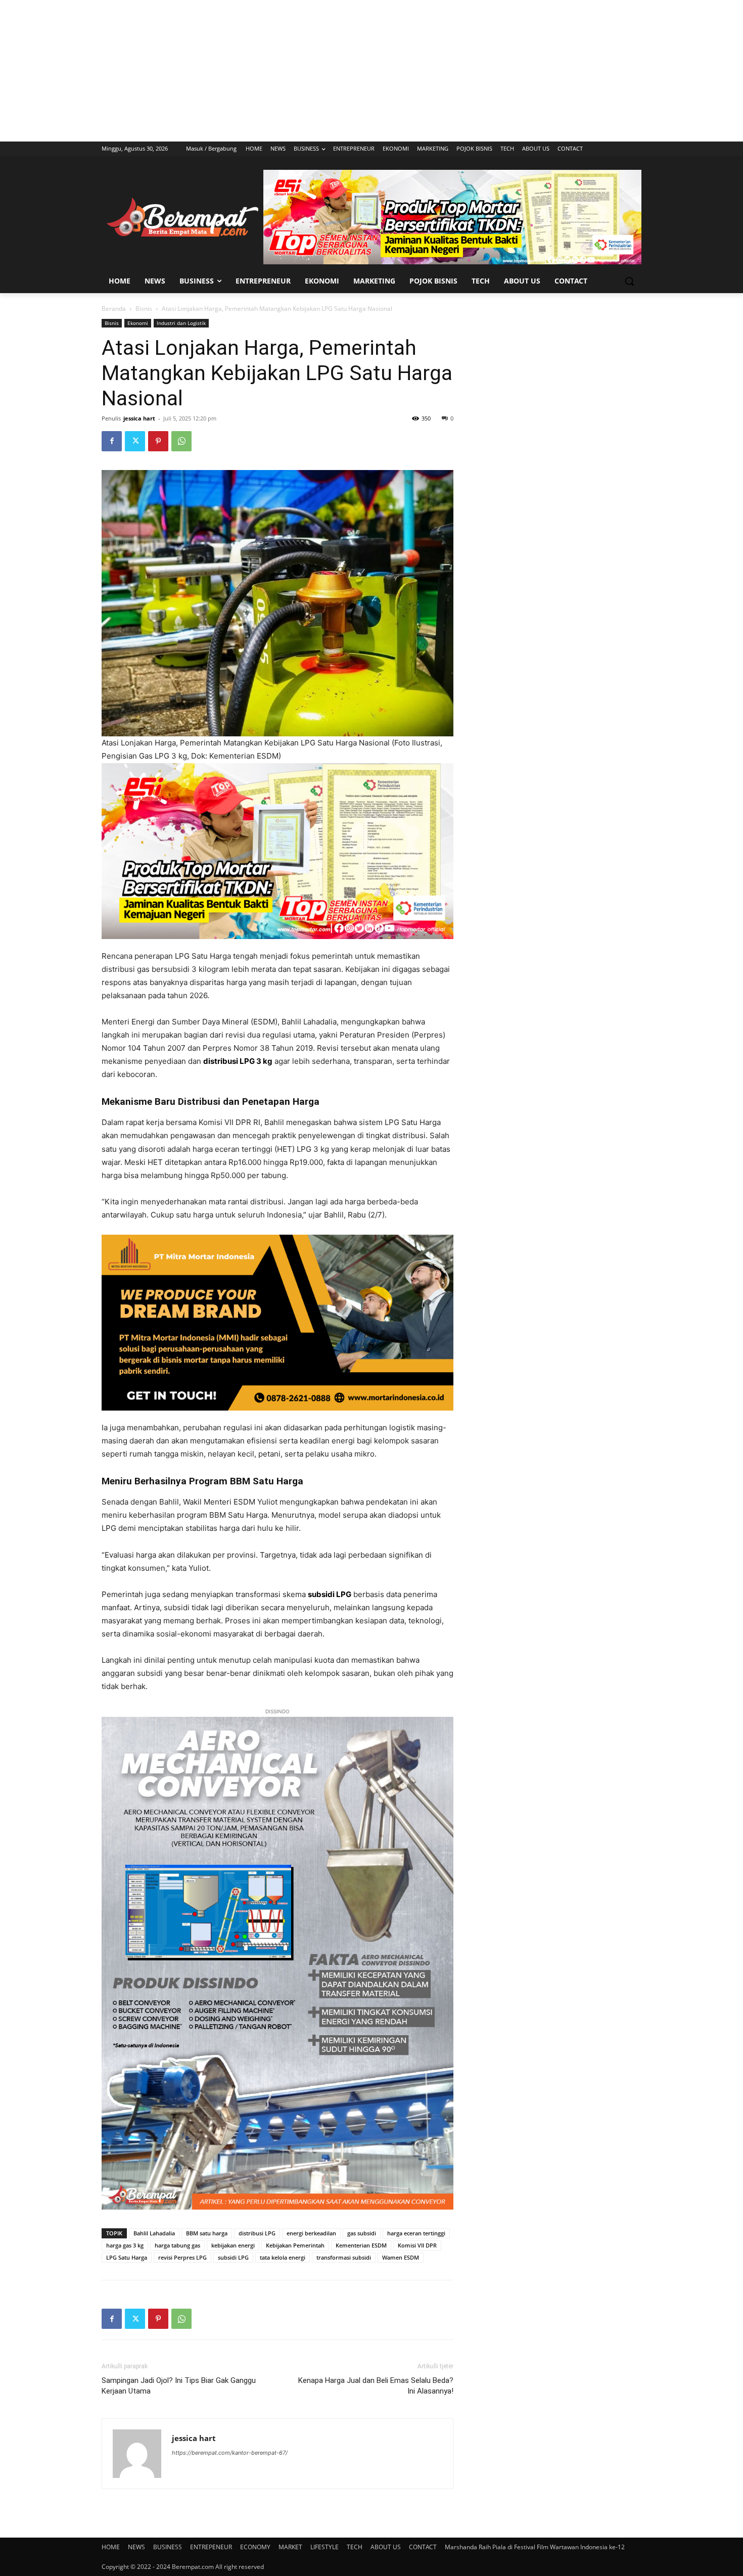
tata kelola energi (283, 2257)
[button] (629, 281)
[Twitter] (135, 441)
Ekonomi (138, 323)
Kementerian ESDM (361, 2245)
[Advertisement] (371, 71)
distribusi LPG (257, 2233)
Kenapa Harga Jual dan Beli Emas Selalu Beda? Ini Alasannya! (376, 2386)
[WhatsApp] (181, 441)
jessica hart (139, 418)
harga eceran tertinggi (416, 2233)
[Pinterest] (158, 441)
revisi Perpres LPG (182, 2257)
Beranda (114, 309)
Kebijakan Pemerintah (295, 2245)
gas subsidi (362, 2233)
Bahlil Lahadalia (154, 2233)
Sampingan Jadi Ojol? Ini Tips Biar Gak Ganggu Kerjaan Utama (179, 2386)
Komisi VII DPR (417, 2245)
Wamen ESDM (401, 2257)
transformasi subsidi (344, 2257)
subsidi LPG (233, 2257)
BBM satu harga (207, 2233)
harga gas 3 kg (125, 2245)
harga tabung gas (177, 2245)
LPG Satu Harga (127, 2257)
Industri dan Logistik (181, 323)
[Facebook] (112, 441)
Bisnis (144, 309)
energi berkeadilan (311, 2233)
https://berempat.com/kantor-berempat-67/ (230, 2453)
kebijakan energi (233, 2245)
